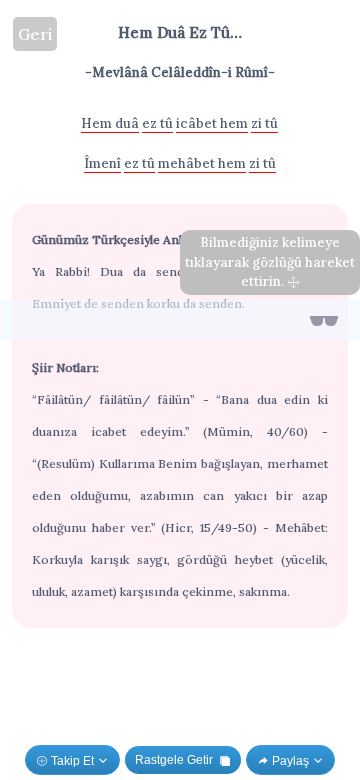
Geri (35, 34)
